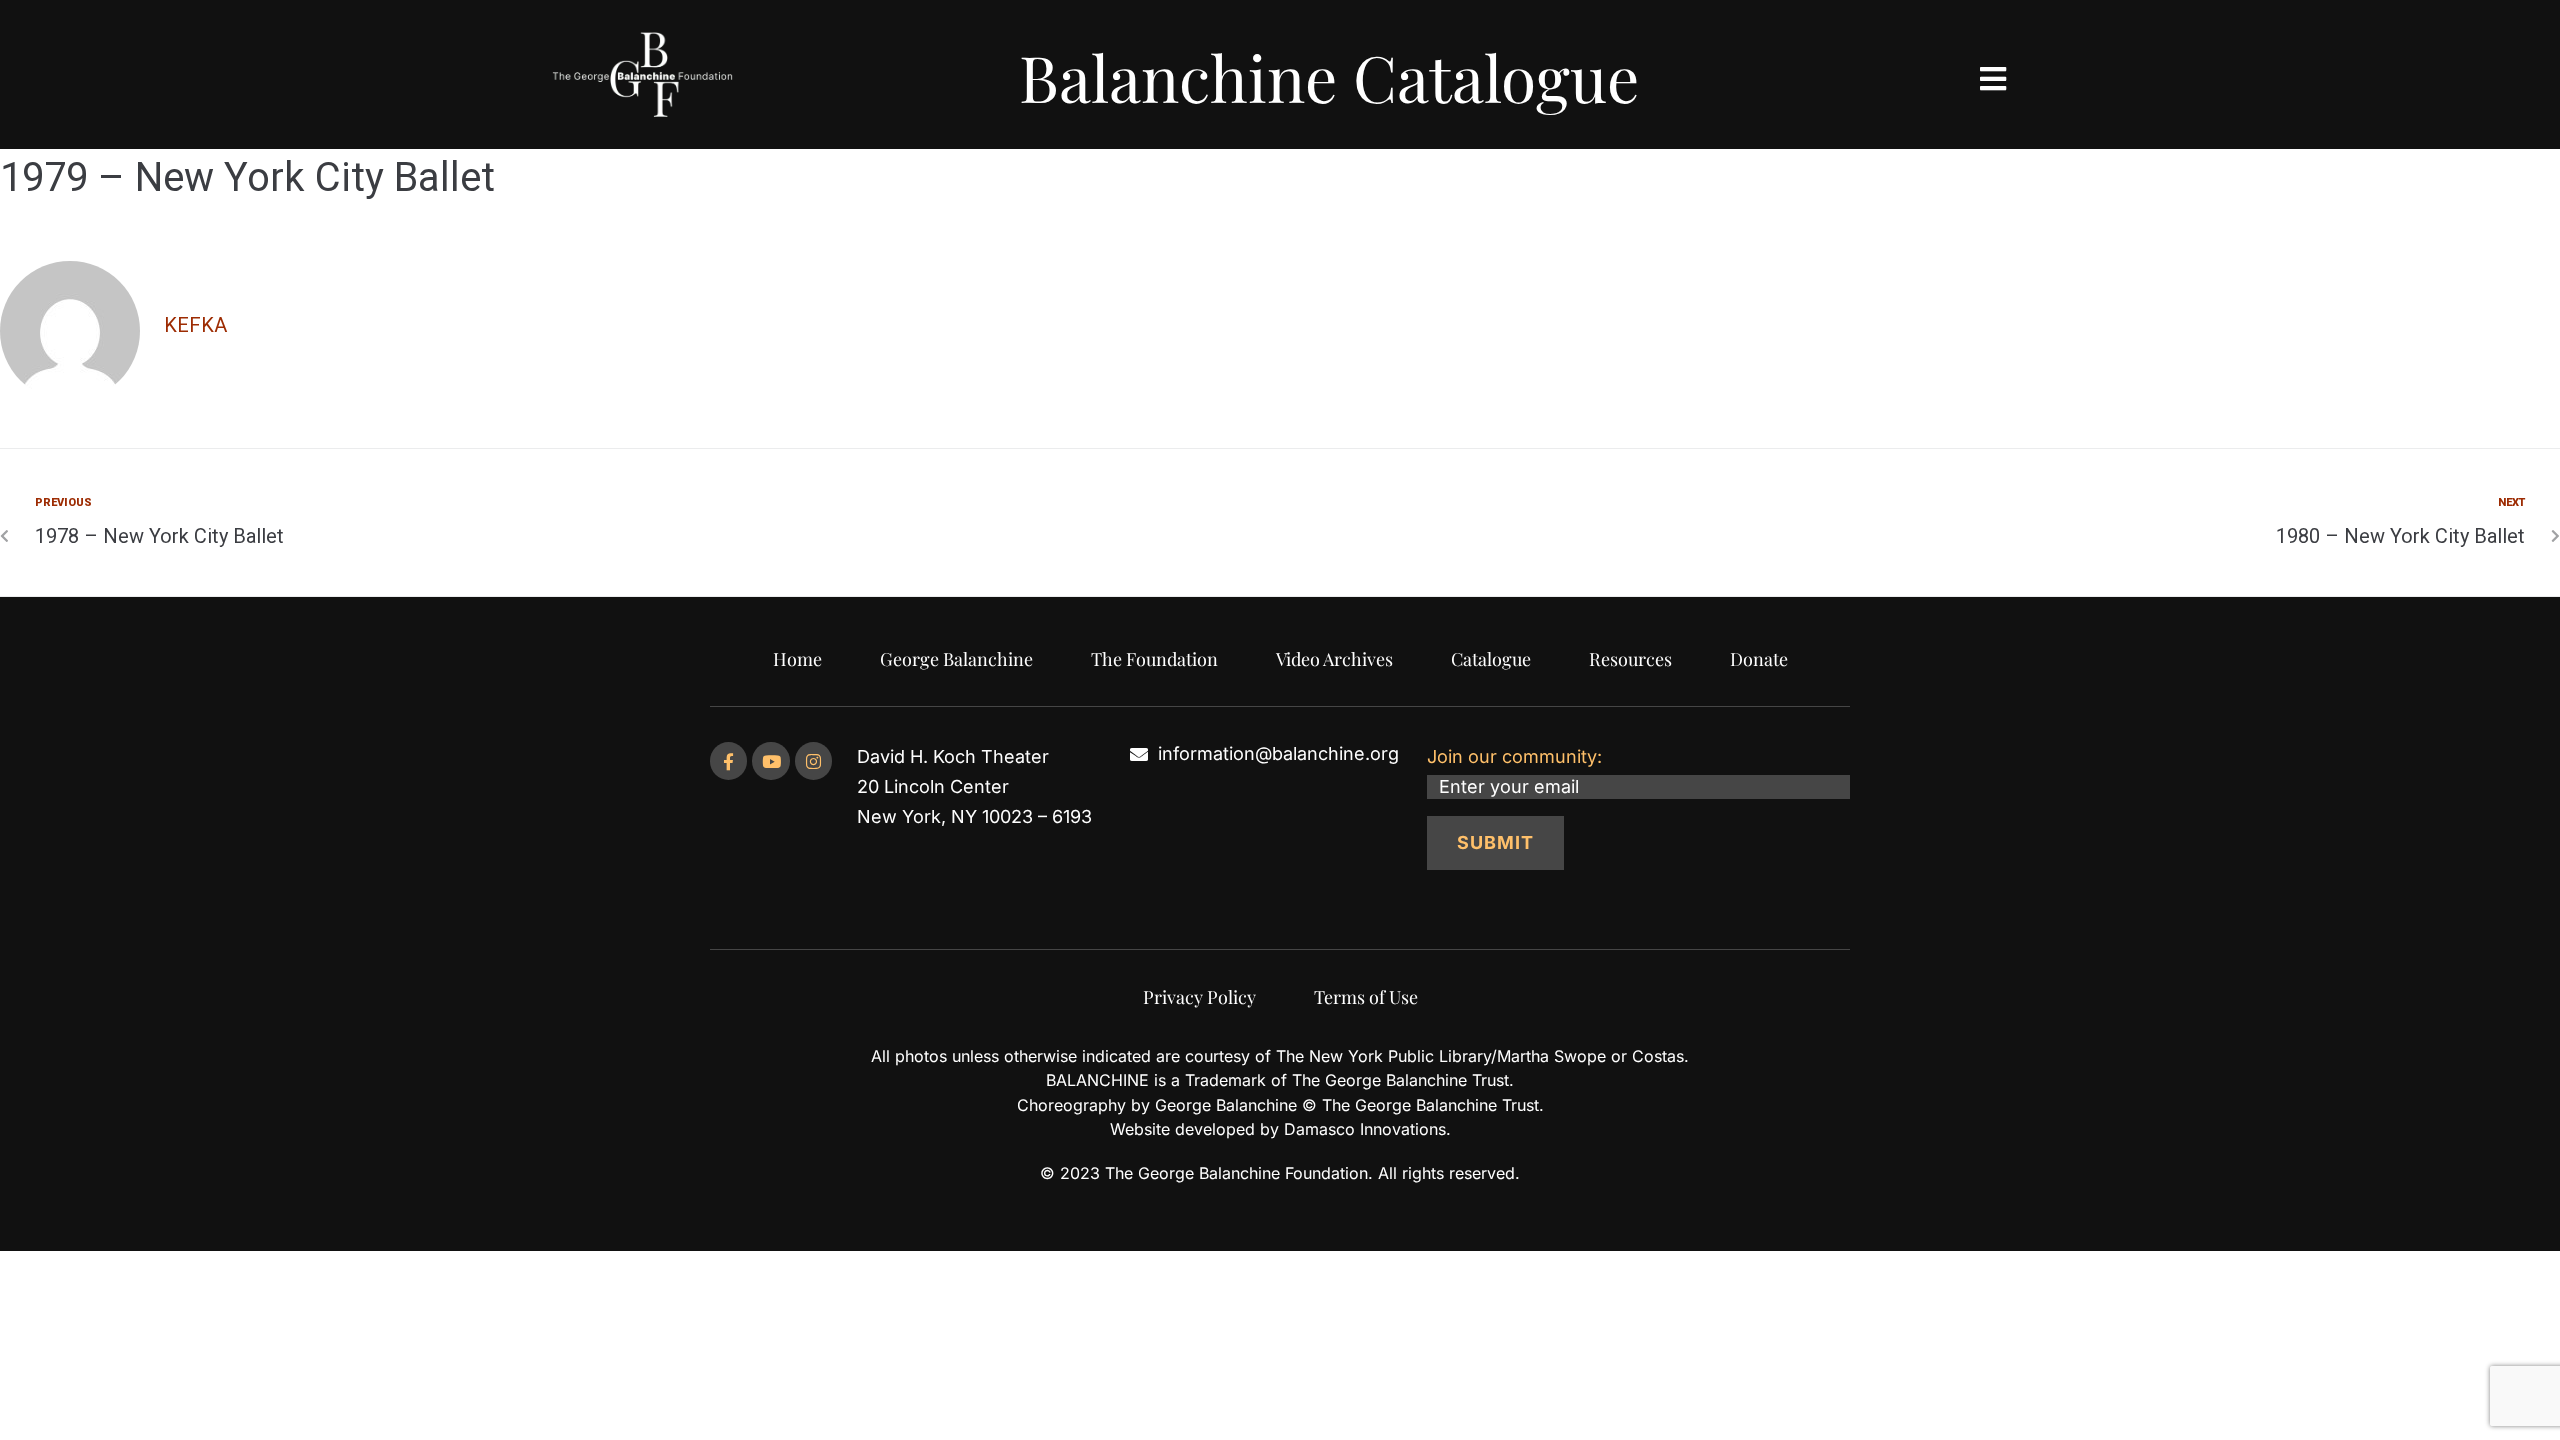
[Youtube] (770, 760)
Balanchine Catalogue (1329, 76)
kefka (195, 325)
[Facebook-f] (728, 760)
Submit (1495, 842)
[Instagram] (813, 760)
